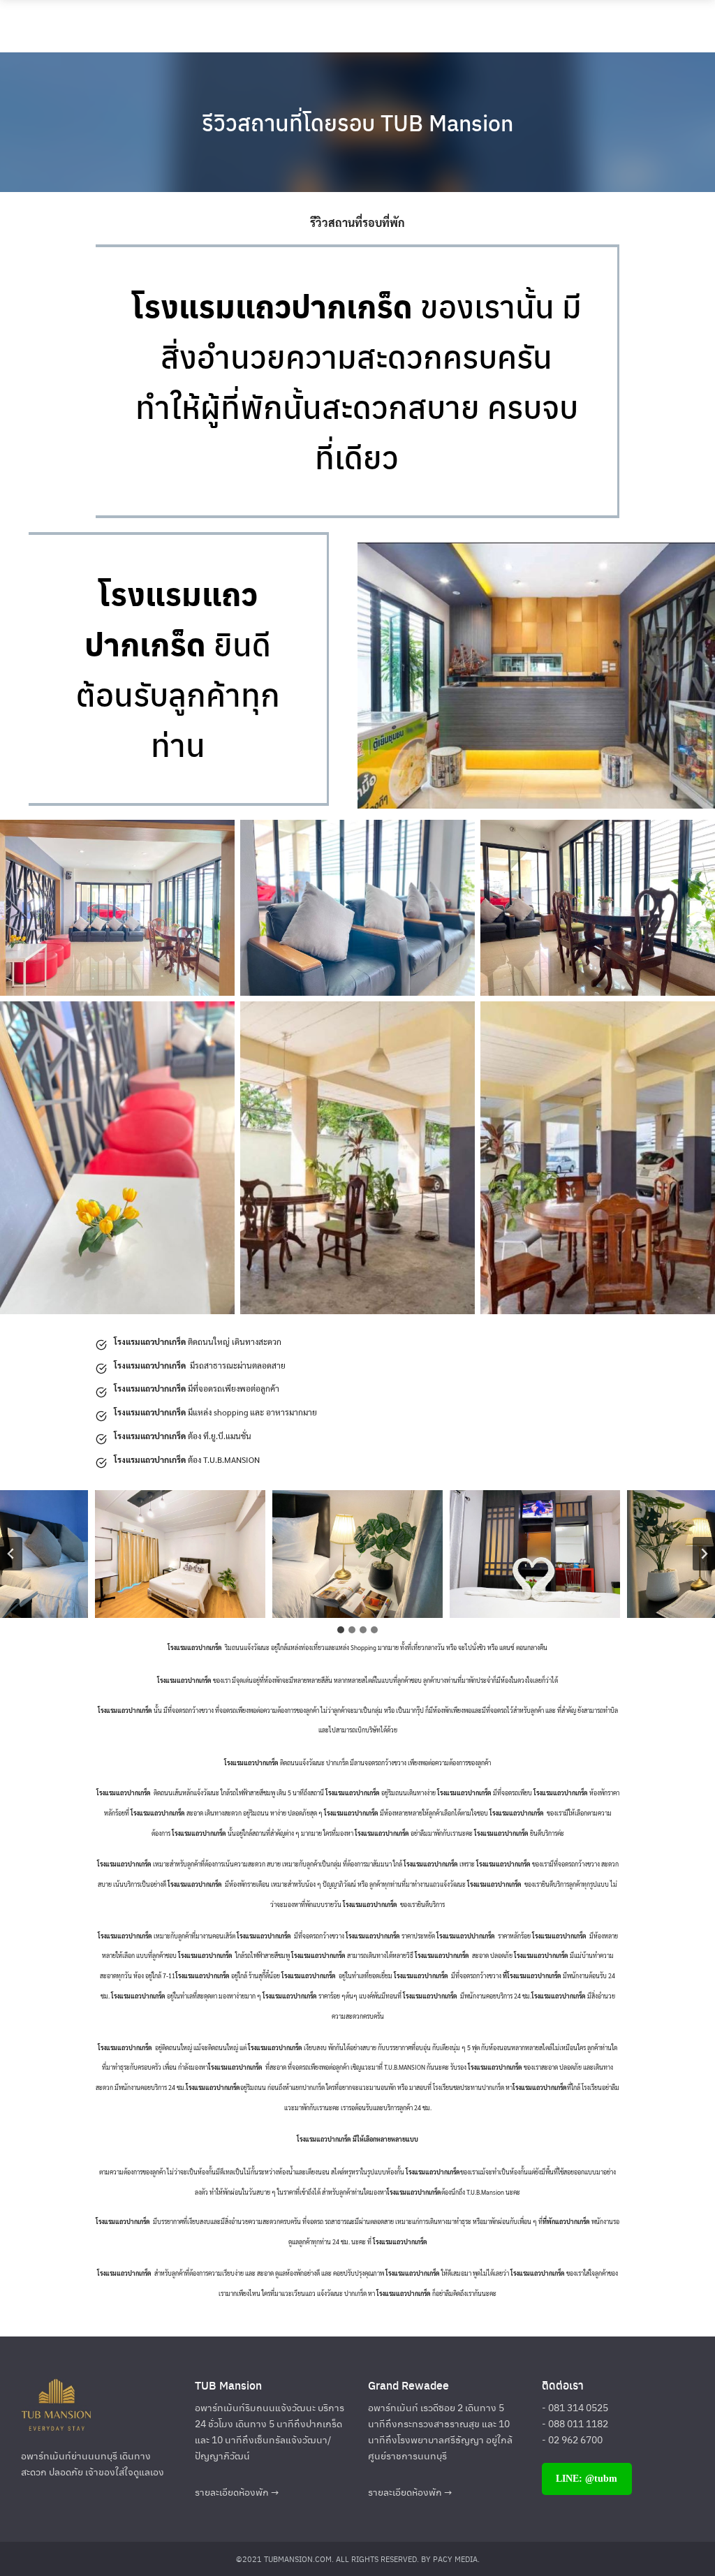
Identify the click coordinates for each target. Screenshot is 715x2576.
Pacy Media (455, 2559)
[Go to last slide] (11, 1554)
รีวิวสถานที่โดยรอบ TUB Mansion (357, 122)
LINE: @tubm (587, 2479)
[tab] (341, 1630)
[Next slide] (704, 1554)
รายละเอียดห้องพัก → (237, 2492)
